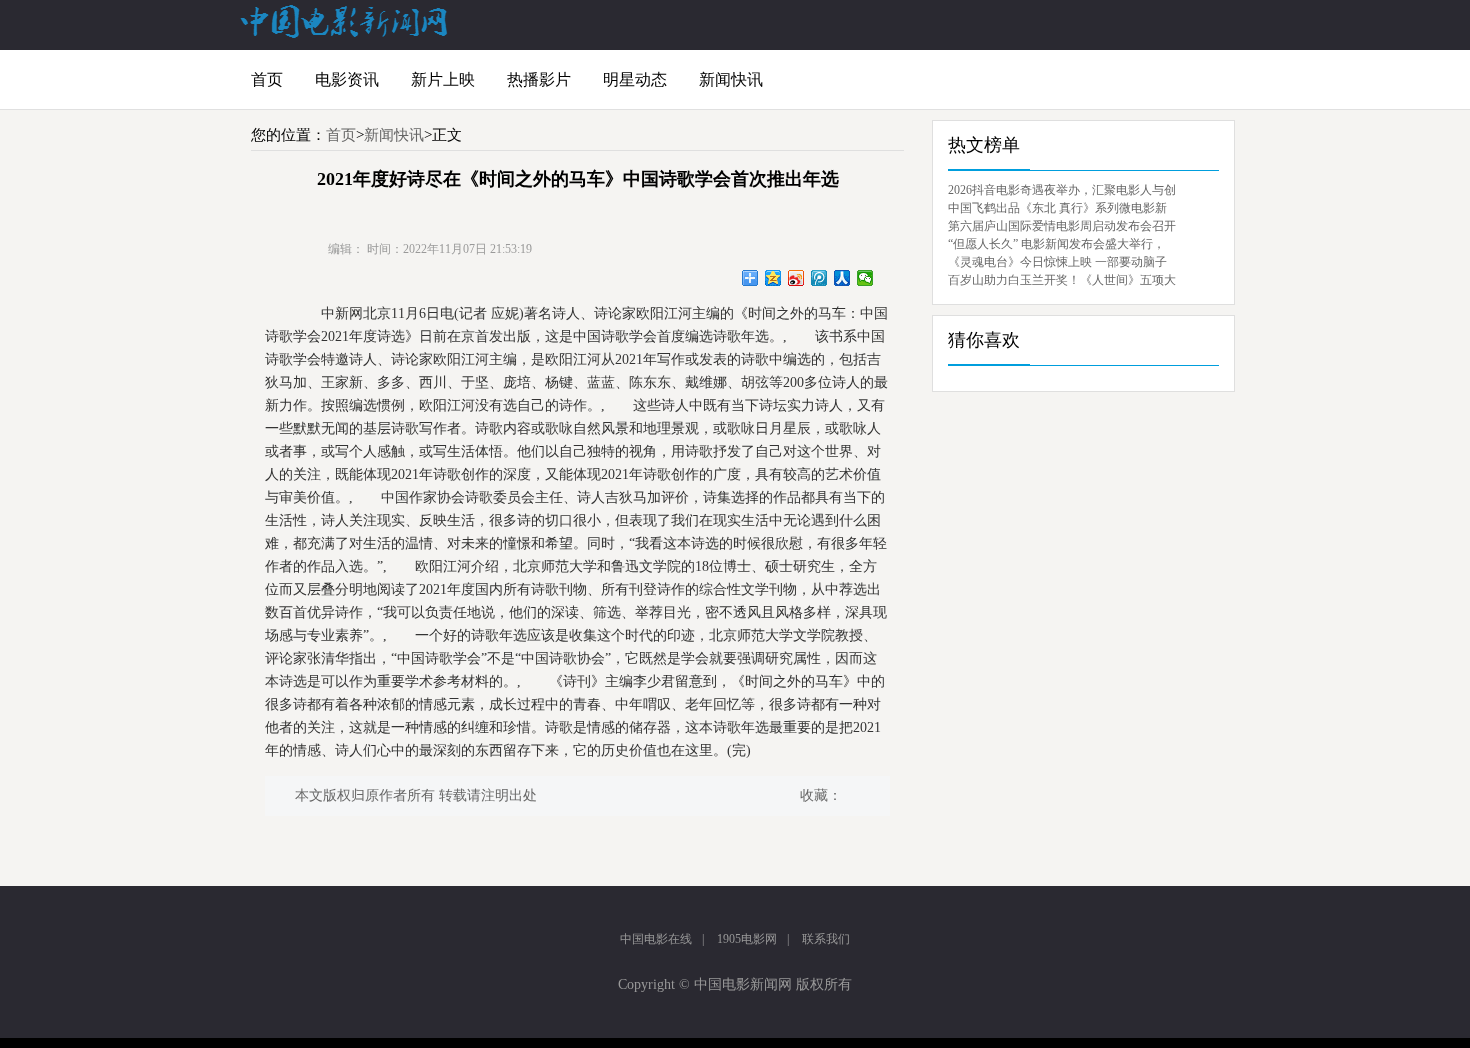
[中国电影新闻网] (345, 34)
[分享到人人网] (842, 278)
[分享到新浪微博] (796, 278)
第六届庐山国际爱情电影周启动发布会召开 (1062, 226)
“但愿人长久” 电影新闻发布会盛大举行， (1056, 244)
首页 (267, 79)
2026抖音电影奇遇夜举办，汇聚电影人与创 (1062, 190)
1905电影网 (747, 939)
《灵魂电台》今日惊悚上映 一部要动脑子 (1057, 262)
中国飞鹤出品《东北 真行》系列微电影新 (1057, 208)
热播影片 (539, 79)
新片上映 (443, 79)
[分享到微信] (865, 278)
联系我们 (826, 939)
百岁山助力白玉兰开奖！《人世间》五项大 (1062, 280)
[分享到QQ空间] (773, 278)
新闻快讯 (731, 79)
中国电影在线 (656, 939)
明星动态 (635, 79)
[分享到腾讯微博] (819, 278)
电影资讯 (347, 79)
